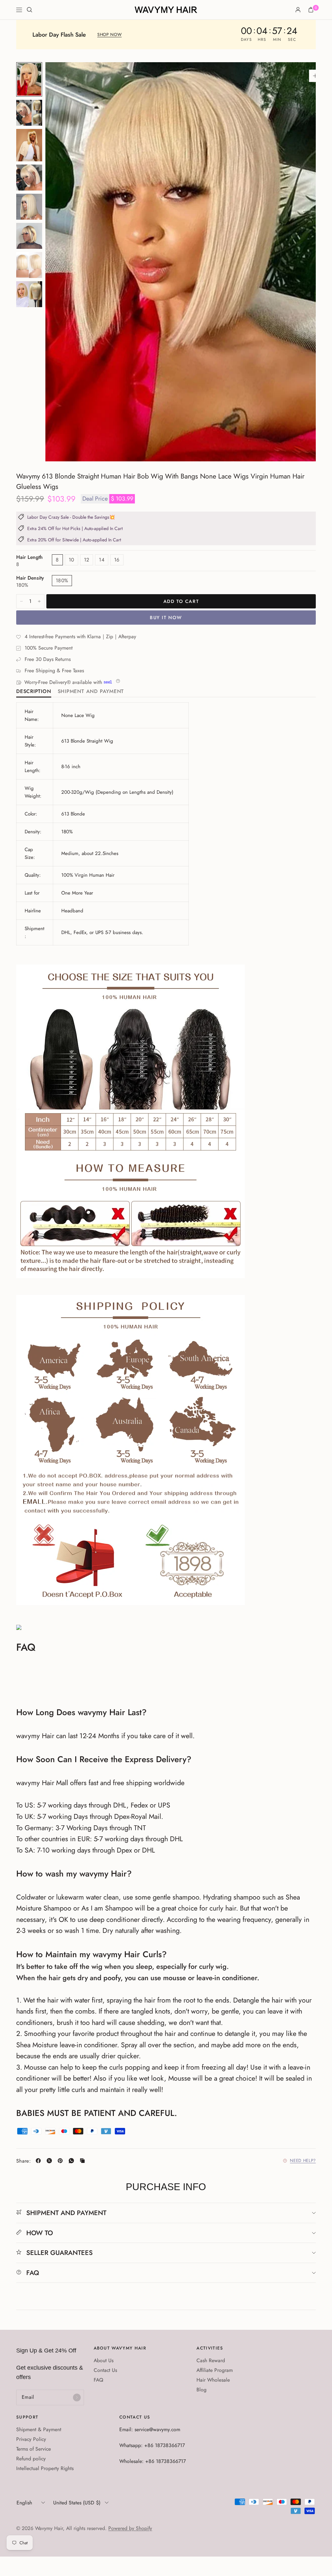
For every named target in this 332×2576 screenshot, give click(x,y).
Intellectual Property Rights (45, 2468)
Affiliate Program (215, 2370)
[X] (51, 2161)
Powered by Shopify (130, 2528)
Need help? (303, 2161)
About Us (104, 2360)
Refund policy (31, 2459)
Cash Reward (211, 2360)
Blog (202, 2390)
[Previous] (62, 262)
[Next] (299, 262)
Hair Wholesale (213, 2380)
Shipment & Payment (39, 2429)
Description (34, 692)
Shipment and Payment (91, 692)
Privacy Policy (31, 2439)
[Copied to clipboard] (84, 2161)
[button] (109, 35)
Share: (24, 2161)
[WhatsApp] (73, 2161)
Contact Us (105, 2370)
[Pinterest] (62, 2161)
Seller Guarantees (59, 2253)
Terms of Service (34, 2449)
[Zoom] (315, 76)
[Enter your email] (77, 2397)
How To (40, 2233)
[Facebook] (40, 2161)
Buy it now (166, 618)
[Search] (30, 10)
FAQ (33, 2273)
